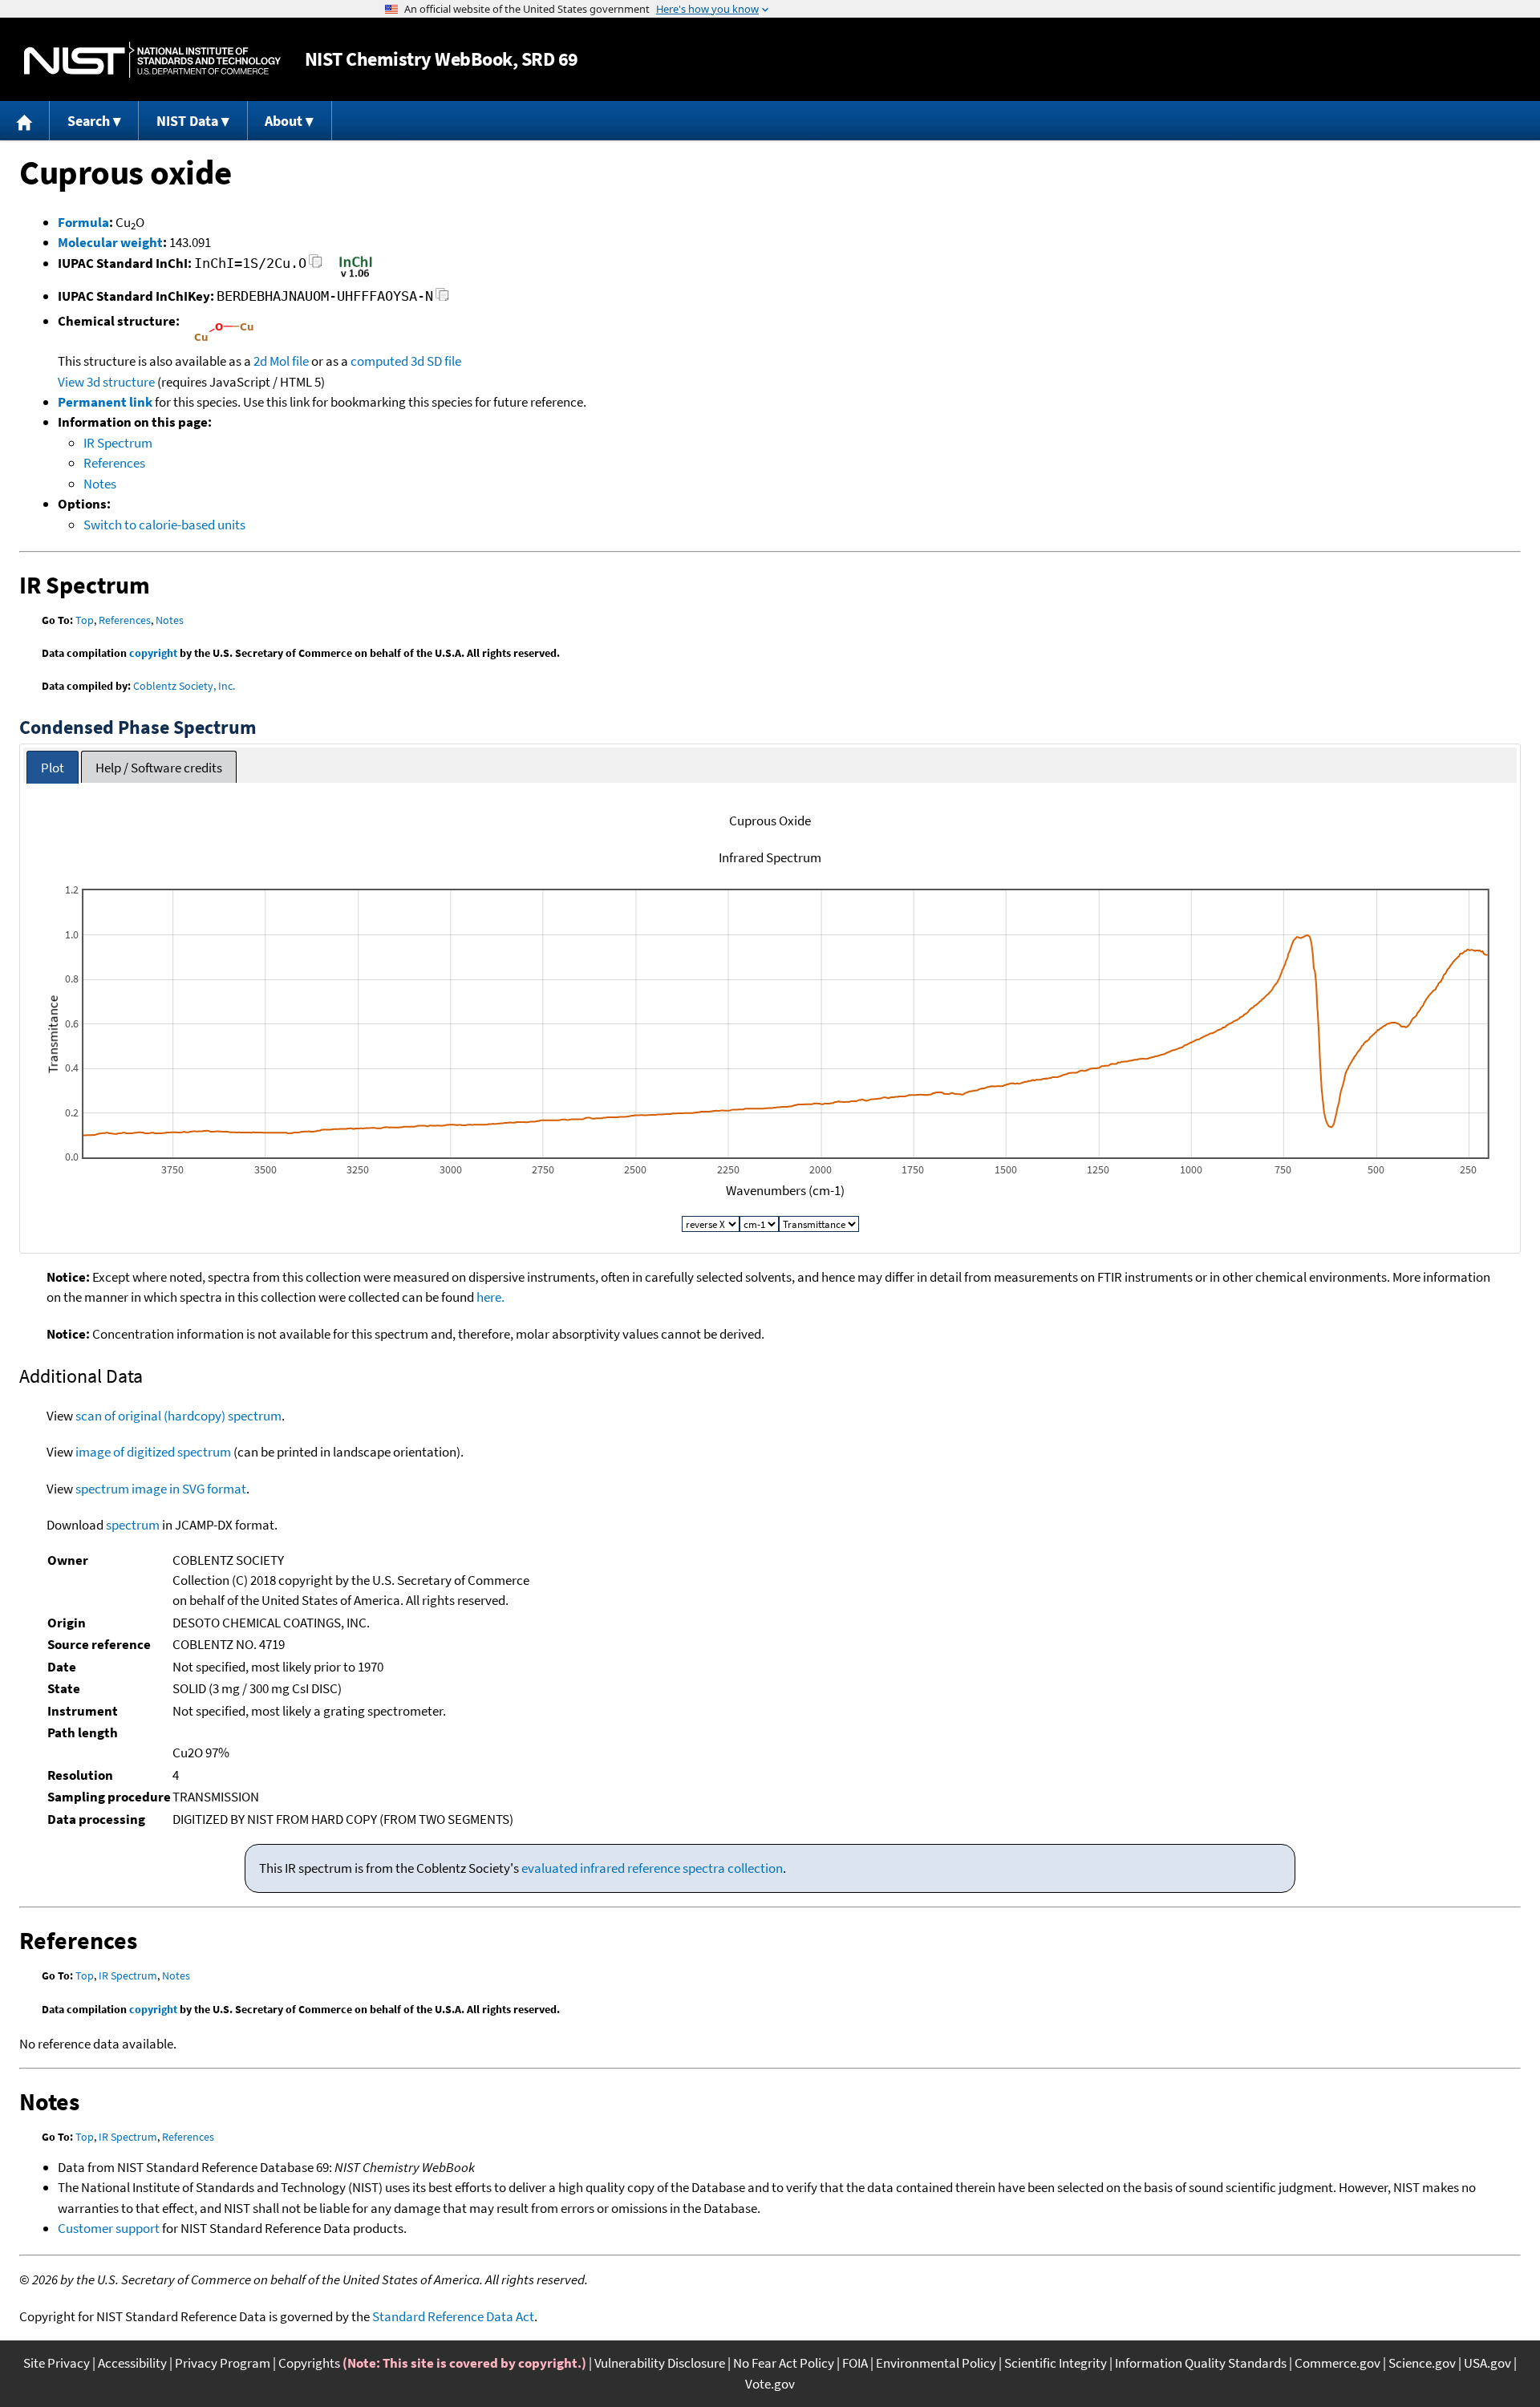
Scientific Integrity (1056, 2363)
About (284, 121)
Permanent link (105, 402)
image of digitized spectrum (153, 1452)
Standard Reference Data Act (453, 2316)
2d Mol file (281, 361)
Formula (83, 222)
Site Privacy (57, 2363)
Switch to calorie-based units (164, 525)
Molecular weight (110, 242)
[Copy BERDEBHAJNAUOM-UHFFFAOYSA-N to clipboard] (442, 299)
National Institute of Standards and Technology (152, 60)
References (114, 463)
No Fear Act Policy (784, 2363)
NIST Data (187, 121)
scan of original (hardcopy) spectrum (178, 1416)
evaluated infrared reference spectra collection (652, 1868)
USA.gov (1487, 2363)
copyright (153, 653)
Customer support (109, 2228)
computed (379, 361)
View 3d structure (106, 382)
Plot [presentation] (53, 768)
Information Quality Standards (1201, 2363)
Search (89, 121)
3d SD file (436, 361)
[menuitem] (25, 121)
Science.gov (1422, 2363)
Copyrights (309, 2363)
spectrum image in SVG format (161, 1489)
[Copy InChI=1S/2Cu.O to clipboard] (316, 266)
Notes (100, 484)
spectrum (133, 1525)
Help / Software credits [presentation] (159, 768)
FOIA (855, 2363)
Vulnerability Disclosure (660, 2363)
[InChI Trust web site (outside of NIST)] (356, 276)
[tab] (53, 767)
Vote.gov (770, 2384)
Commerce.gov (1337, 2363)
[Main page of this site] (25, 121)
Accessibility (132, 2363)
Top (85, 620)
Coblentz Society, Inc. (184, 686)
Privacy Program (223, 2363)
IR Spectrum (118, 443)
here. (490, 1297)
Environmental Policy (936, 2363)
